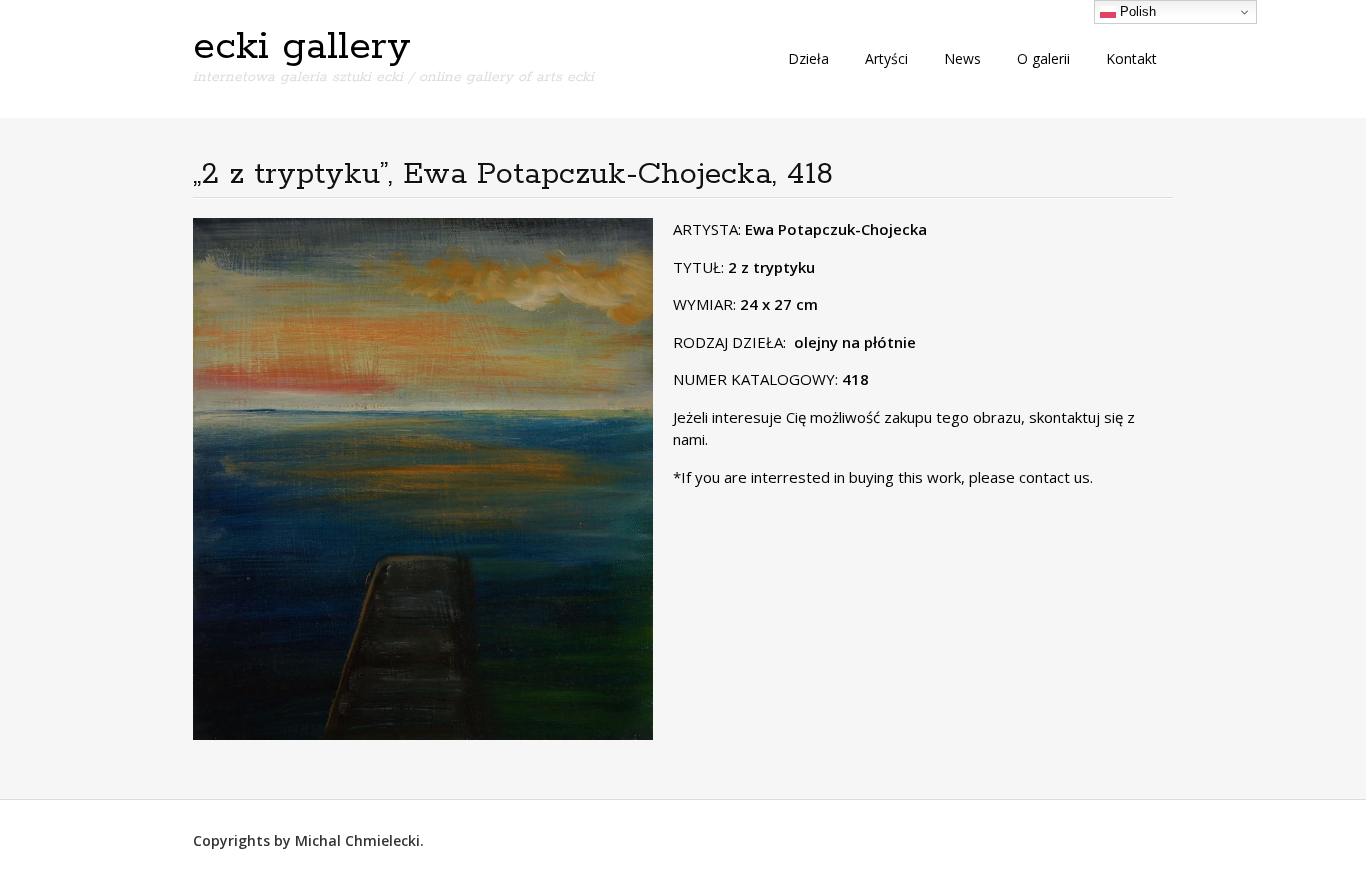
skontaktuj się (1074, 417)
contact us (1054, 477)
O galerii (1043, 58)
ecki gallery (302, 47)
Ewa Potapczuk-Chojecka (836, 229)
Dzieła (808, 58)
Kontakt (1131, 58)
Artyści (886, 58)
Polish (1136, 11)
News (962, 58)
